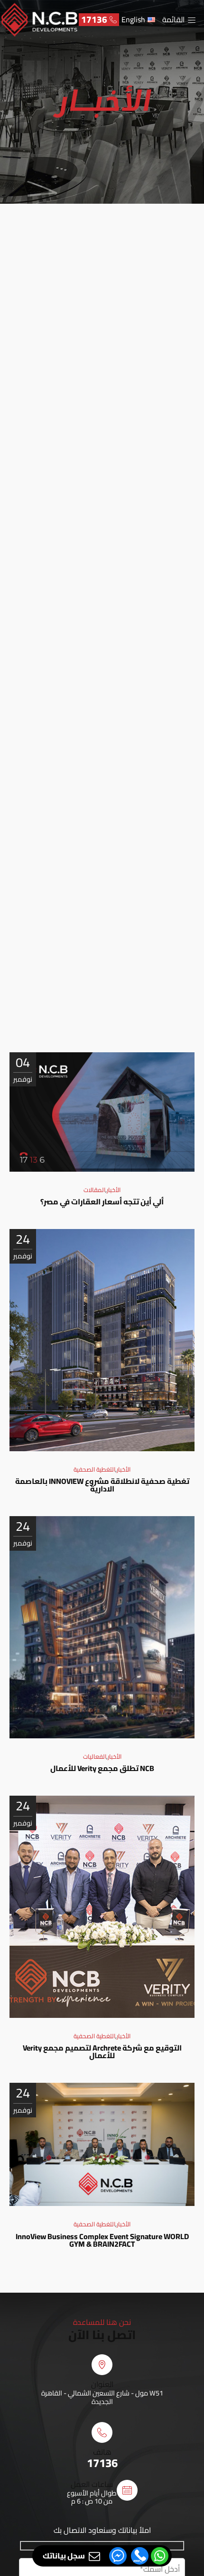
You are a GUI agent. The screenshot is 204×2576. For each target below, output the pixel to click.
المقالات (94, 1190)
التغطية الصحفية (94, 1469)
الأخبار (114, 1190)
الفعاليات (95, 1756)
